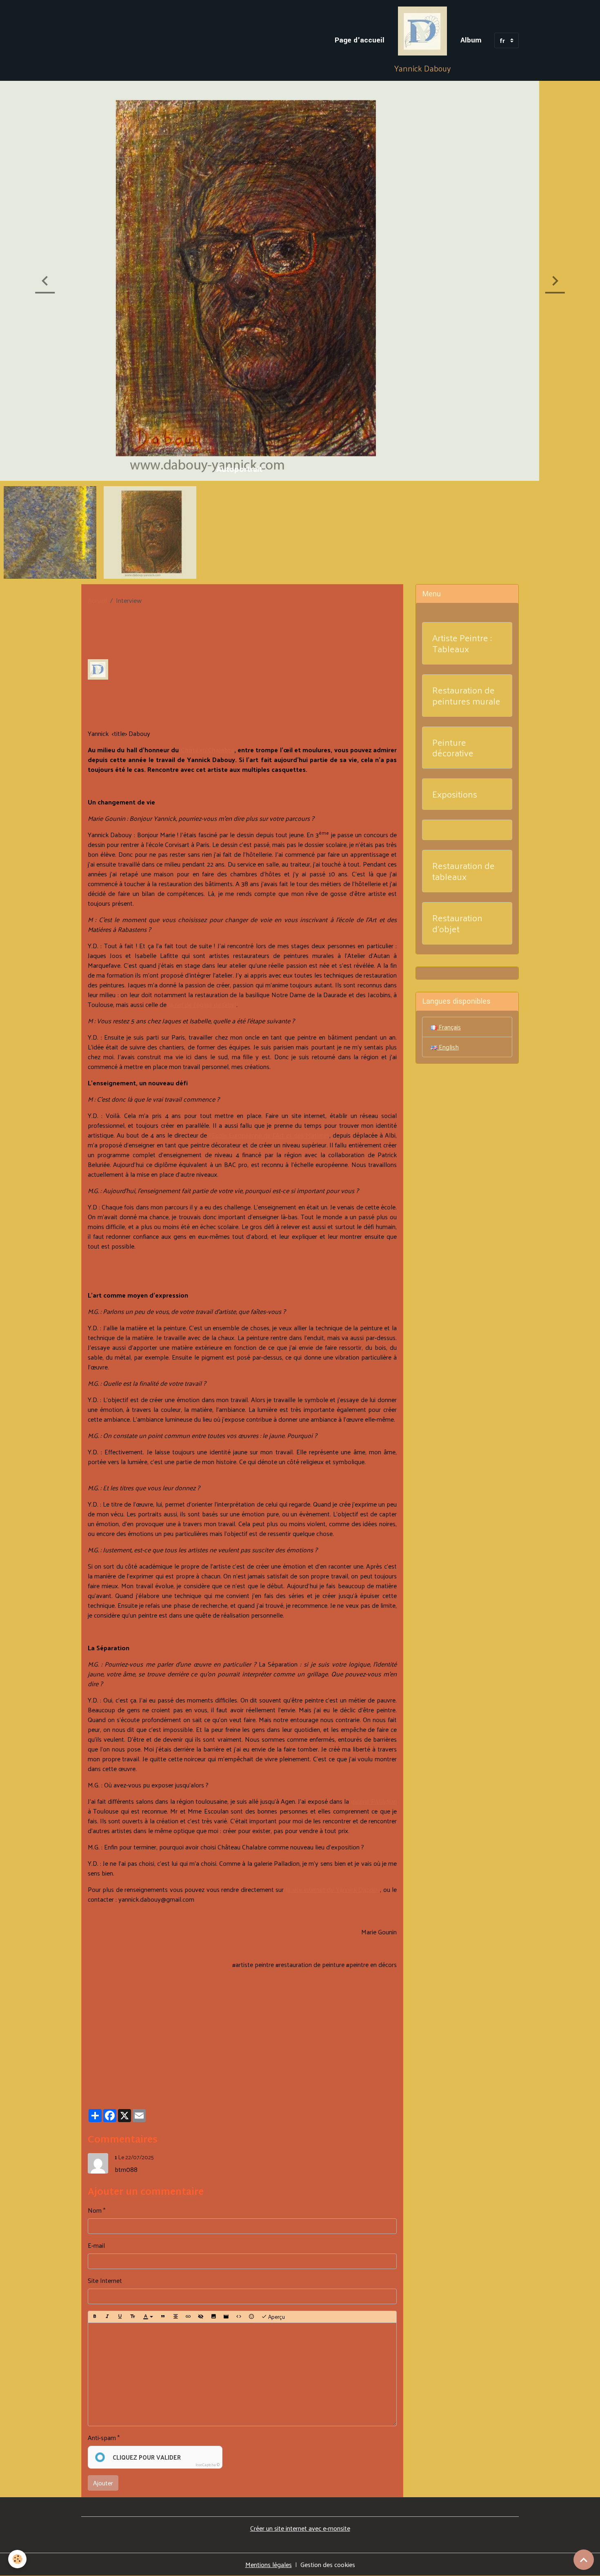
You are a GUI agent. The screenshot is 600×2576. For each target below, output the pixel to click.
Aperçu (276, 2317)
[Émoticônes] (251, 2317)
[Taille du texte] (133, 2317)
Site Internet (105, 2280)
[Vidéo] (226, 2317)
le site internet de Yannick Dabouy (333, 1889)
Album (471, 40)
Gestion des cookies (328, 2565)
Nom (95, 2210)
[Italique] (107, 2317)
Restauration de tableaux (463, 871)
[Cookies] (17, 2559)
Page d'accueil (360, 40)
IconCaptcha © (208, 2465)
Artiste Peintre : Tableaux (462, 643)
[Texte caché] (201, 2317)
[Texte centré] (176, 2317)
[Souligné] (120, 2317)
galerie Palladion (374, 1801)
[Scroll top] (584, 2560)
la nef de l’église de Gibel (202, 1004)
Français (449, 1027)
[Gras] (95, 2317)
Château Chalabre (208, 750)
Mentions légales (269, 2564)
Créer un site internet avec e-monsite (300, 2528)
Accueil (97, 600)
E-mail (96, 2245)
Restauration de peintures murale (466, 696)
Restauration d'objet (457, 923)
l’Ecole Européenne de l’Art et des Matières (269, 1135)
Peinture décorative (453, 748)
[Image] (213, 2317)
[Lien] (188, 2317)
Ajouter (103, 2483)
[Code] (239, 2317)
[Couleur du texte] (148, 2317)
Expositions (455, 794)
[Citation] (163, 2317)
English (448, 1047)
